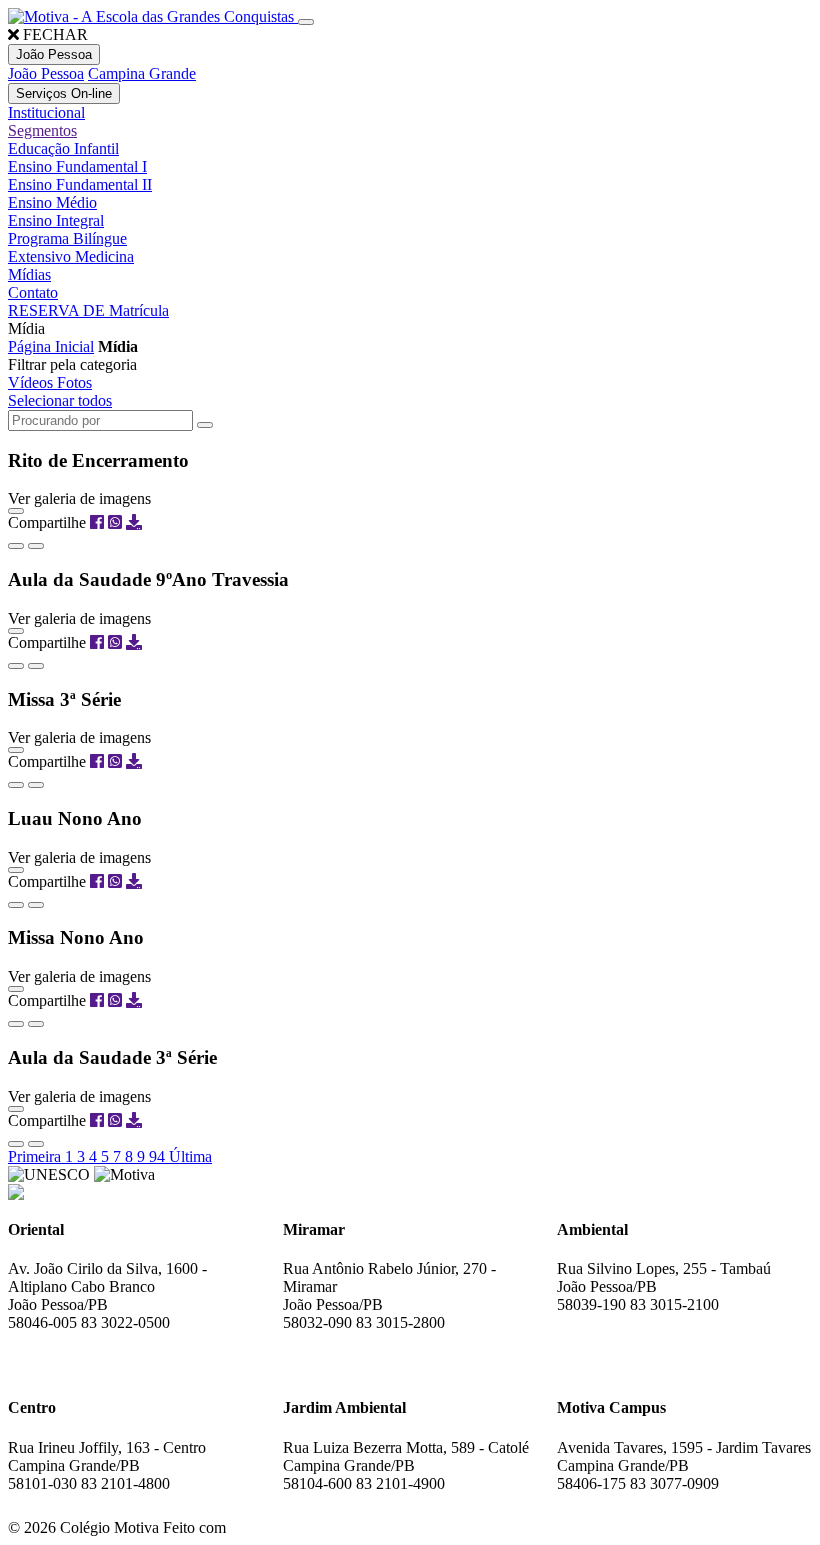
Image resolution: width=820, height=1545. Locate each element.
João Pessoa (46, 73)
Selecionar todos (60, 400)
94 (159, 1156)
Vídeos (32, 382)
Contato (33, 292)
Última (190, 1156)
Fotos (74, 382)
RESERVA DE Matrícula (88, 310)
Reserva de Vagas (81, 1348)
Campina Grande (142, 73)
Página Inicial (51, 346)
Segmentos (42, 130)
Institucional (46, 112)
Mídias (29, 274)
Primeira (36, 1156)
